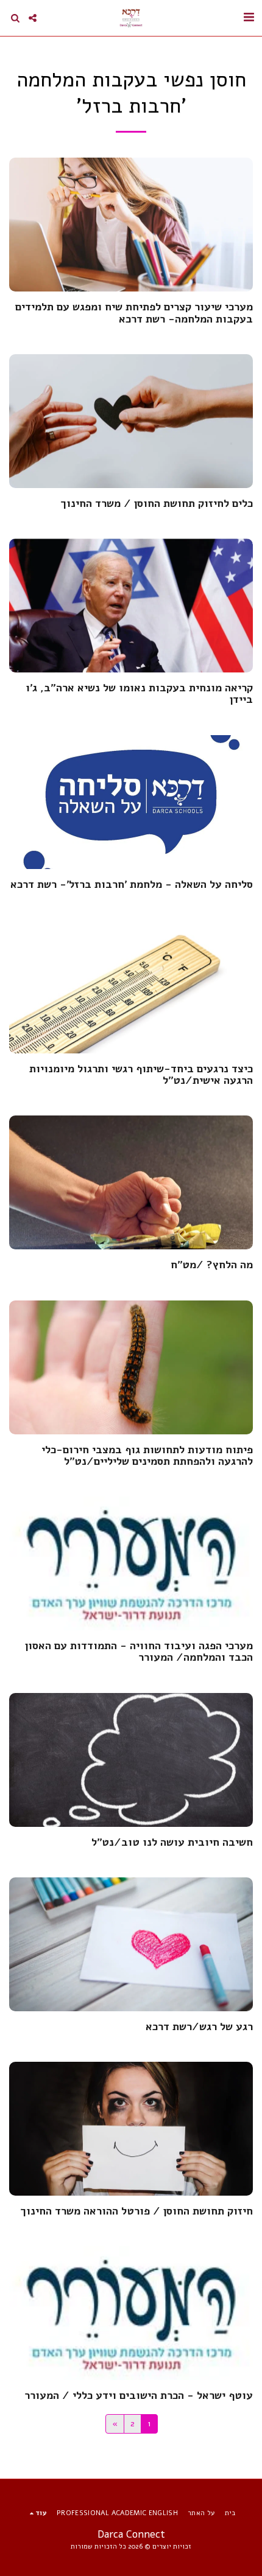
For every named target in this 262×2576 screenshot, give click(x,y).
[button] (249, 17)
